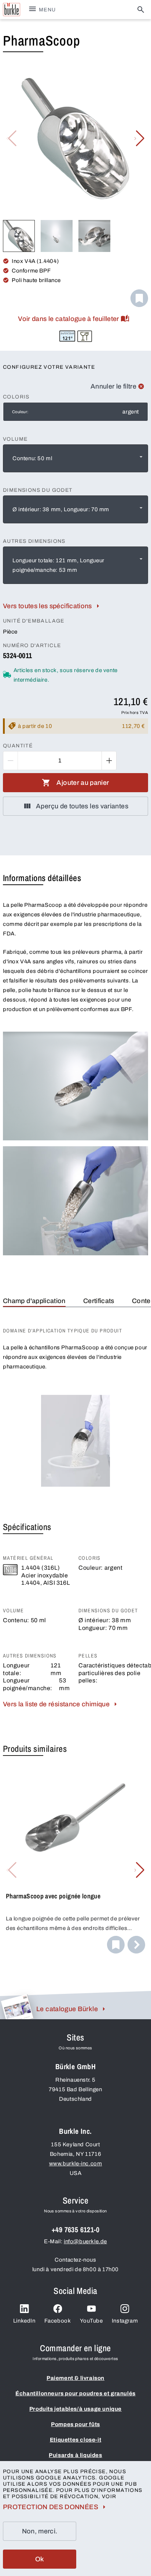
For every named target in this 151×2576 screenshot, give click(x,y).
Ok (40, 2559)
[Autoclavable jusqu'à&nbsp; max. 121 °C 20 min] (67, 336)
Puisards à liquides (75, 2455)
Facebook (58, 2321)
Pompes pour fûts (75, 2424)
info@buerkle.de (85, 2241)
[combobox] (75, 458)
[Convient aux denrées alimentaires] (85, 336)
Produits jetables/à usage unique (75, 2409)
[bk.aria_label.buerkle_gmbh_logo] (12, 10)
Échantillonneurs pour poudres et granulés (75, 2393)
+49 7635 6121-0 (75, 2229)
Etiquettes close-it (75, 2440)
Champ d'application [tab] (34, 1301)
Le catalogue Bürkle (67, 2009)
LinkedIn (24, 2321)
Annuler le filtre (113, 386)
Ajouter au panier (83, 783)
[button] (139, 138)
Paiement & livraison (75, 2378)
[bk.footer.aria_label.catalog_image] (17, 2007)
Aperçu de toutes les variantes (82, 806)
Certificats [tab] (99, 1301)
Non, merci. (40, 2531)
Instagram (125, 2321)
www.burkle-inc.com (76, 2164)
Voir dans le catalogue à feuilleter (69, 319)
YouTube (91, 2321)
